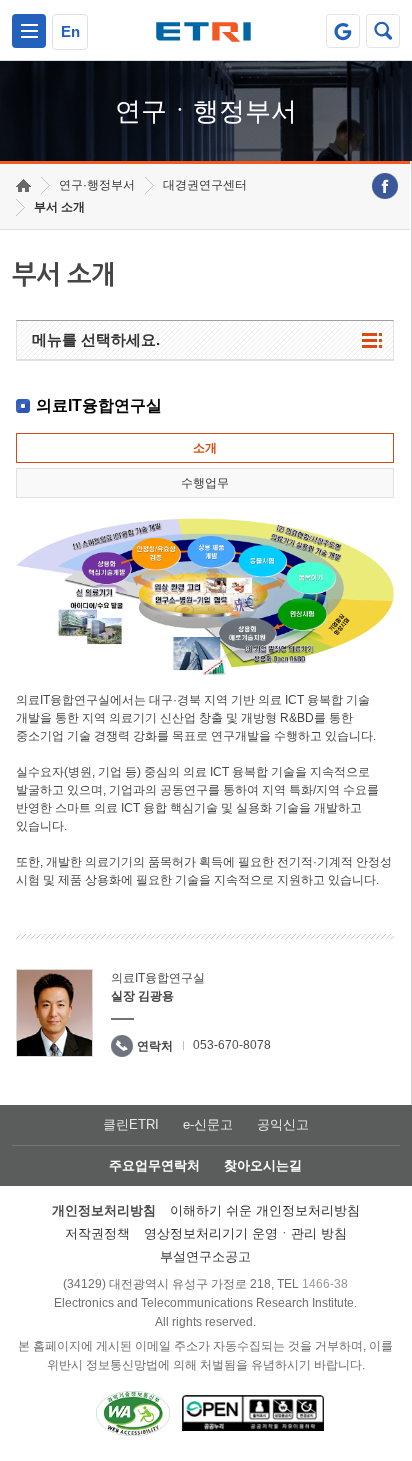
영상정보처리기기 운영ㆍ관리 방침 (245, 1233)
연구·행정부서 (97, 185)
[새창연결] (385, 186)
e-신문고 (208, 1124)
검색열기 (383, 31)
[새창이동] (343, 31)
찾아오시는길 (263, 1165)
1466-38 (325, 1284)
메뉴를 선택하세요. (96, 339)
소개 (205, 448)
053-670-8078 (232, 1045)
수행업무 (205, 483)
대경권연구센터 (205, 185)
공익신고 (283, 1124)
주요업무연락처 (154, 1165)
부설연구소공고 (205, 1256)
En (70, 31)
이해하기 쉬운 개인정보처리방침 (265, 1210)
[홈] (23, 185)
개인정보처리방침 (104, 1210)
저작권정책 (97, 1233)
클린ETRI (131, 1124)
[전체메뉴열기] (29, 31)
